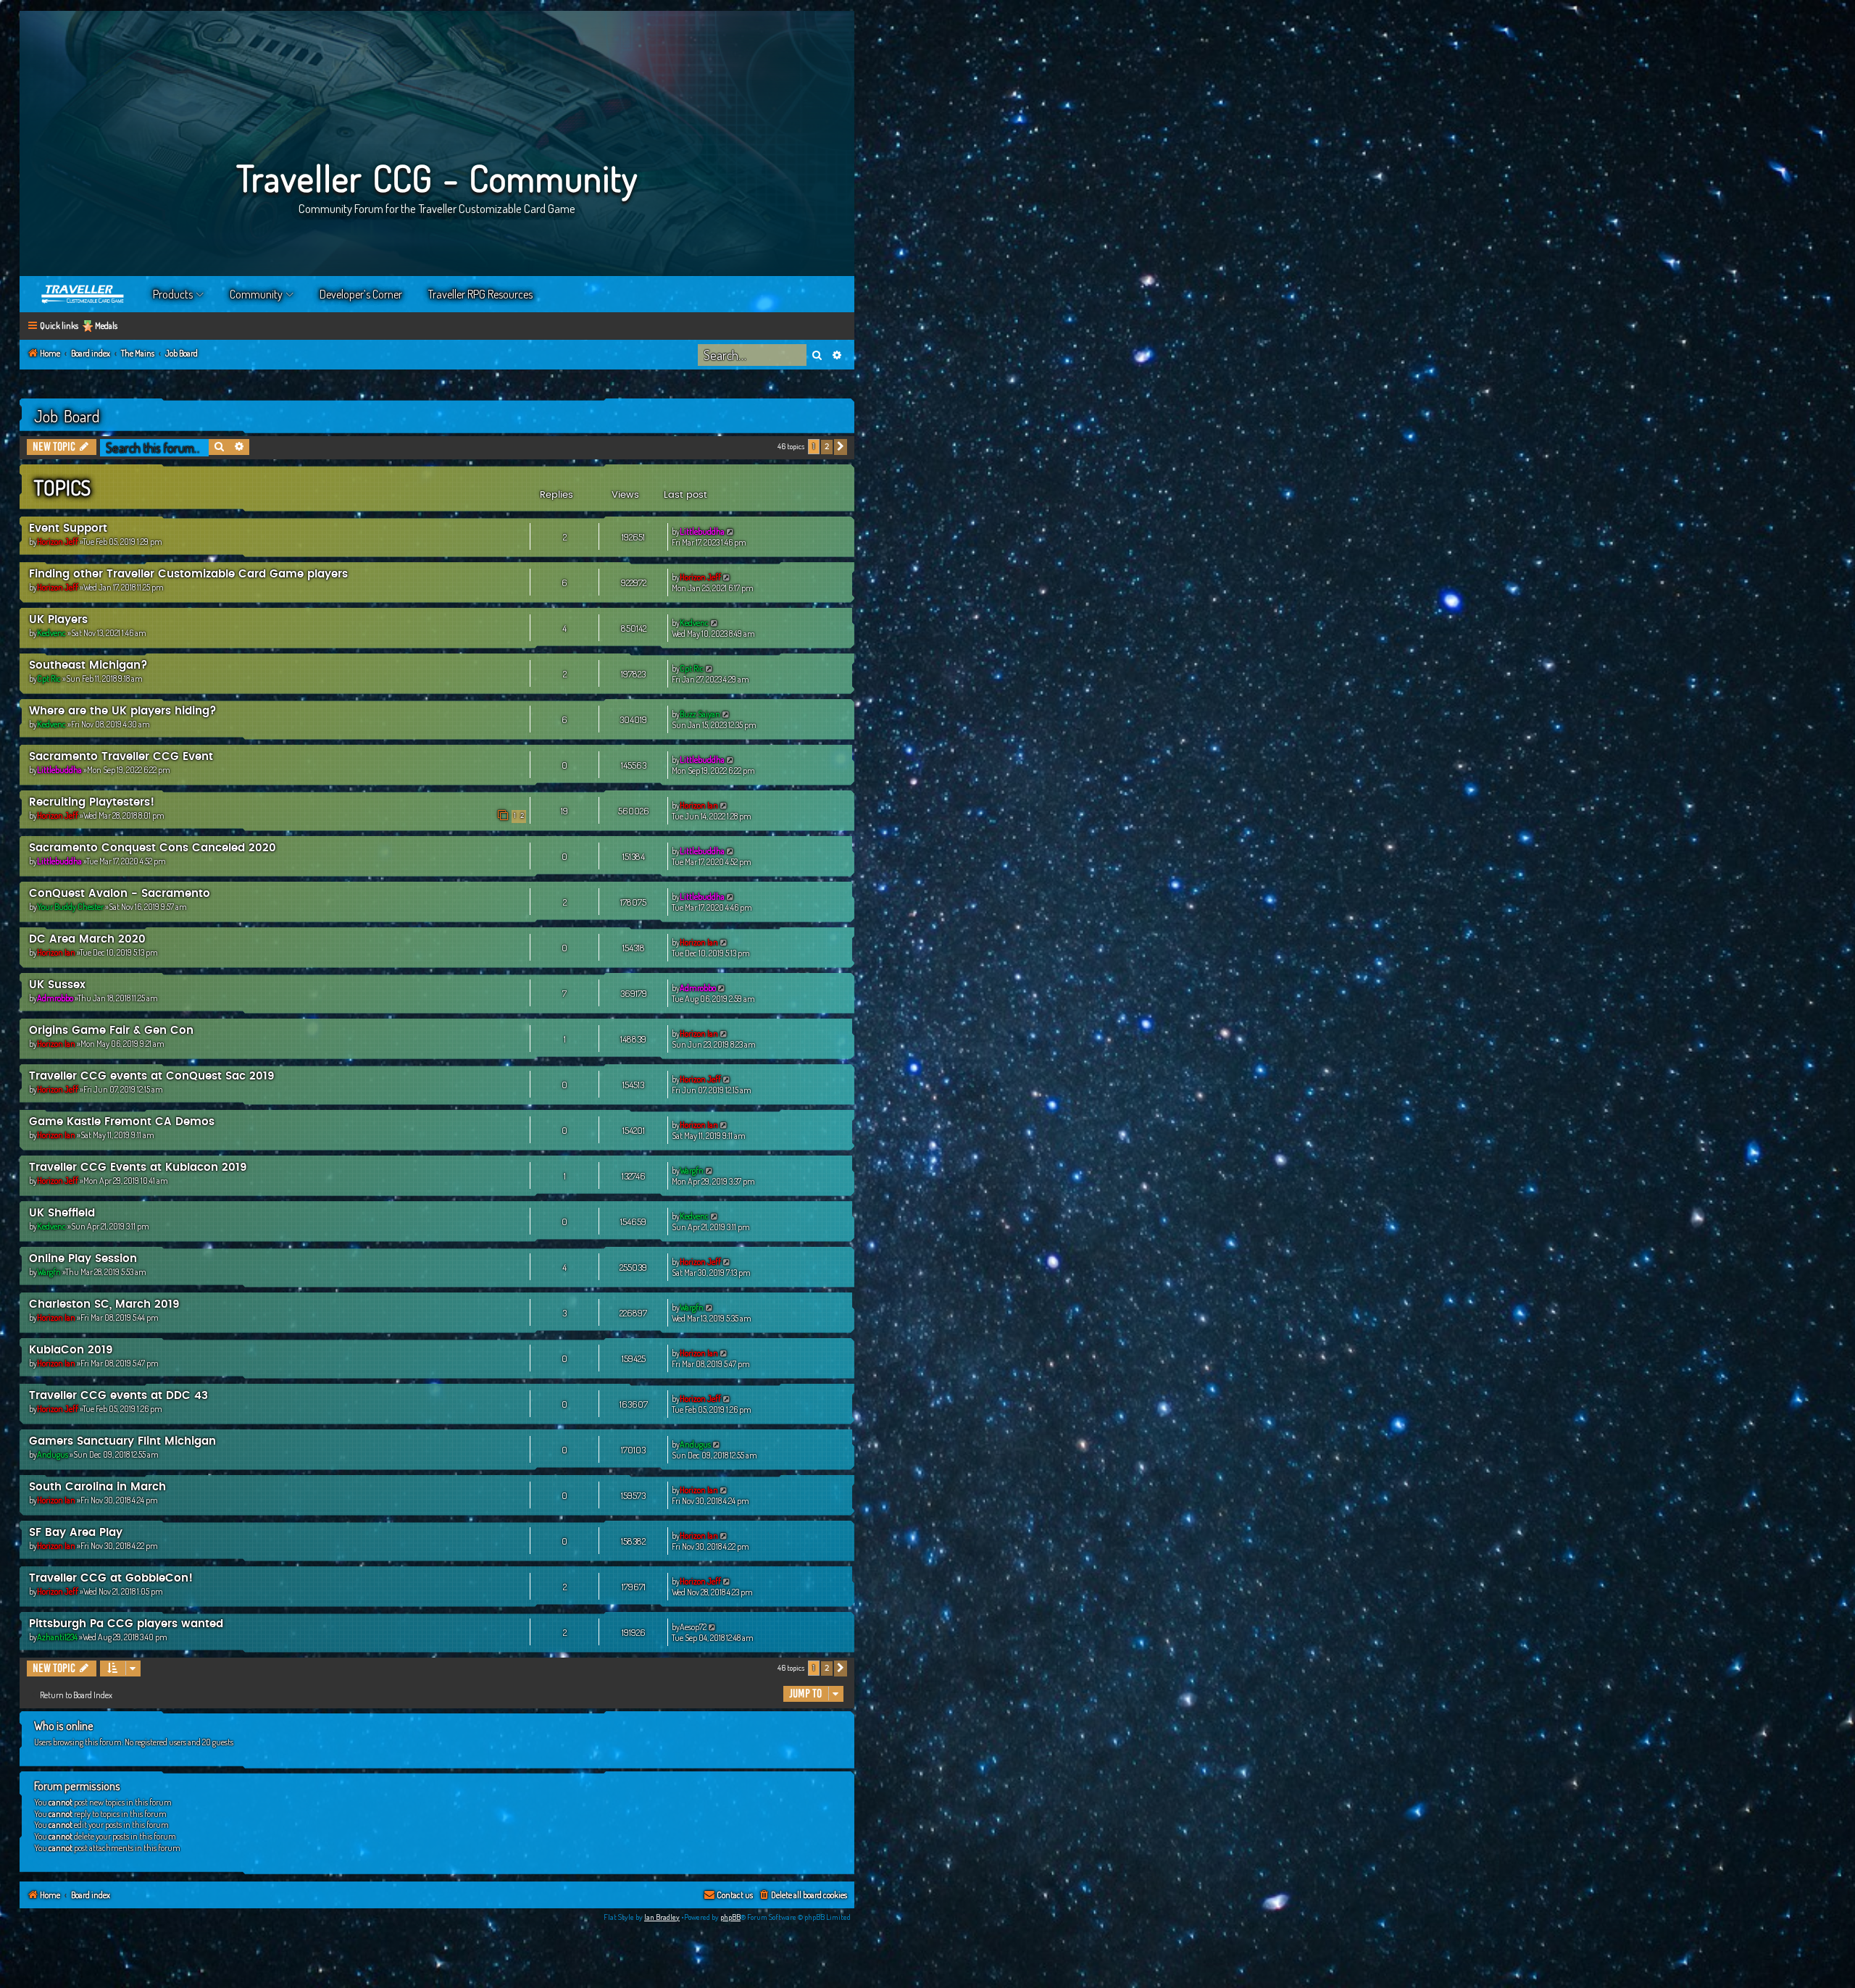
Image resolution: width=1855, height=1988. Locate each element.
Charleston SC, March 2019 (104, 1304)
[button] (841, 447)
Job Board (67, 416)
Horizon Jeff (58, 542)
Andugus (53, 1454)
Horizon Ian (699, 805)
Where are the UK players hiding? (123, 711)
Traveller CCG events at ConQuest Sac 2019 (152, 1076)
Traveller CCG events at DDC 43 (118, 1396)
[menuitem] (803, 1896)
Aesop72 (693, 1627)
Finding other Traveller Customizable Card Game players (188, 574)
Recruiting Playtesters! (92, 802)
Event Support (68, 529)
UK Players (58, 620)
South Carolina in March (97, 1487)
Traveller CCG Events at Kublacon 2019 (138, 1168)
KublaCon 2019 (71, 1350)
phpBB (730, 1917)
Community (256, 294)
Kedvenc (51, 633)
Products (173, 294)
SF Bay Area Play (76, 1533)
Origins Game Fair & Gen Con (111, 1031)
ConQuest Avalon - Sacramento (120, 894)
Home (83, 294)
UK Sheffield (62, 1213)
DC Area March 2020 (87, 939)
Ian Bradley (662, 1917)
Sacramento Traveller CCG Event (121, 757)
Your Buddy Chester (70, 907)
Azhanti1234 (57, 1637)
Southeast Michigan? (88, 665)
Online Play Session (83, 1259)
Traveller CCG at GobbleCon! (111, 1578)
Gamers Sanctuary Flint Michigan (122, 1441)
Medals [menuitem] (106, 326)
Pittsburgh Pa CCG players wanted (126, 1624)
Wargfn (692, 1170)
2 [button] (827, 447)
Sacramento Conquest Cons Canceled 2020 (153, 848)
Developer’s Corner (361, 294)
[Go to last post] (731, 531)
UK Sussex (57, 985)
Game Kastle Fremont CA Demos (122, 1122)
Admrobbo (55, 998)
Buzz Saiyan (700, 714)
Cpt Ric (49, 678)
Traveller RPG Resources (480, 294)
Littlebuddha (702, 531)
